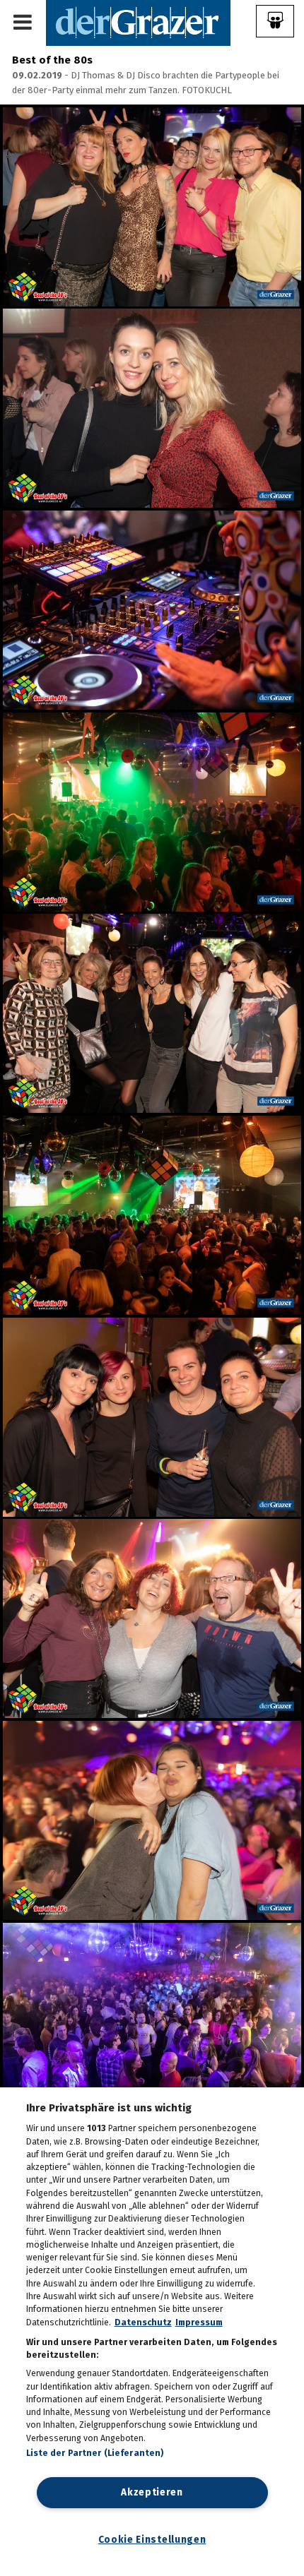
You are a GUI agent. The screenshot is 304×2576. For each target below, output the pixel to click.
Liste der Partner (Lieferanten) (95, 2453)
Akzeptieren (152, 2492)
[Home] (138, 22)
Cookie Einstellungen (152, 2540)
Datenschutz (143, 2322)
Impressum (199, 2322)
